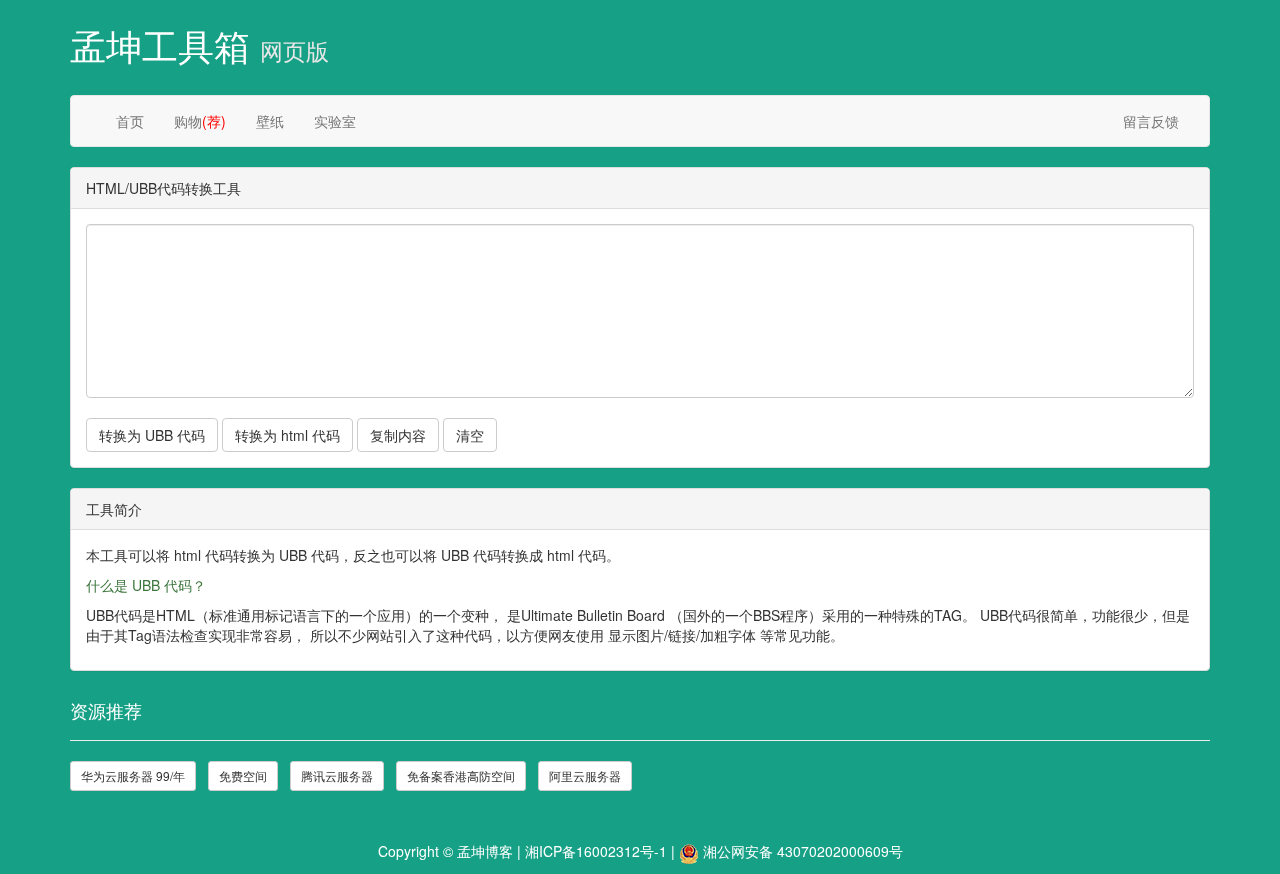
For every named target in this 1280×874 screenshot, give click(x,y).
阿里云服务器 (585, 775)
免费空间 (243, 775)
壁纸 (270, 121)
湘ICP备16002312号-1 (596, 851)
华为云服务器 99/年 (133, 775)
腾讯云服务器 (337, 775)
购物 (200, 121)
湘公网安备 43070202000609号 (803, 851)
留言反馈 (1151, 121)
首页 (130, 121)
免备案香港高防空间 (461, 775)
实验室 (335, 121)
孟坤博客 (485, 851)
